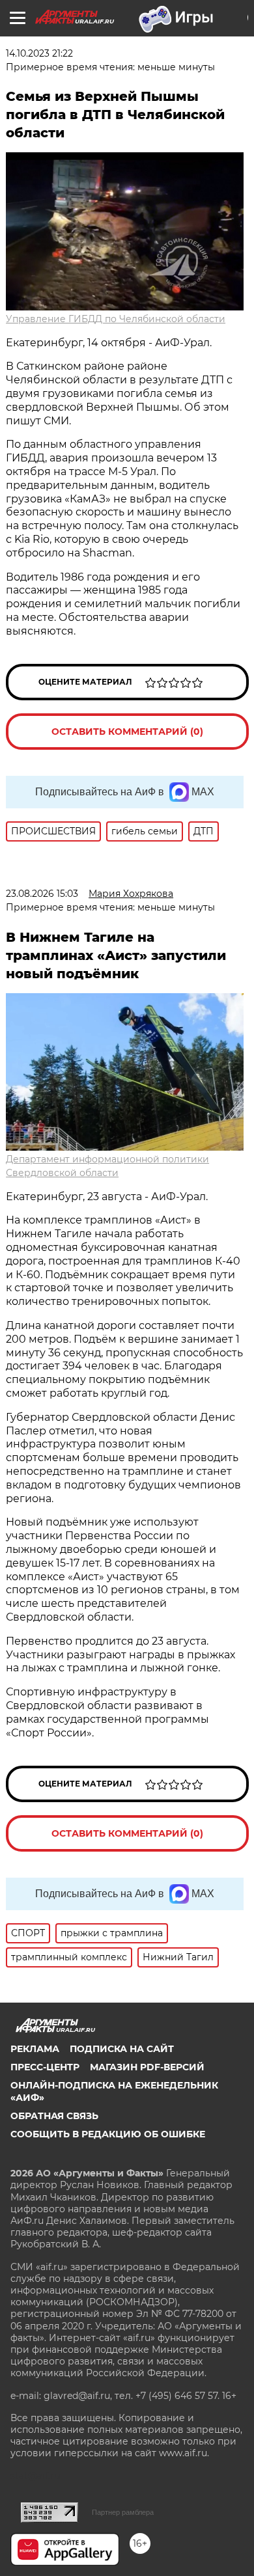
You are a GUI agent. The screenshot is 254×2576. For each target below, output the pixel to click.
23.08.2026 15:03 (42, 894)
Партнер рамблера (123, 2512)
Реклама (35, 2049)
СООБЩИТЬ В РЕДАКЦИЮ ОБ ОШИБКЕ (108, 2134)
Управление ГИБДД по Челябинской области (116, 319)
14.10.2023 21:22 (39, 53)
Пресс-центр (45, 2067)
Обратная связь (54, 2116)
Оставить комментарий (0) (127, 732)
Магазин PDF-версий (147, 2067)
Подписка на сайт (122, 2049)
